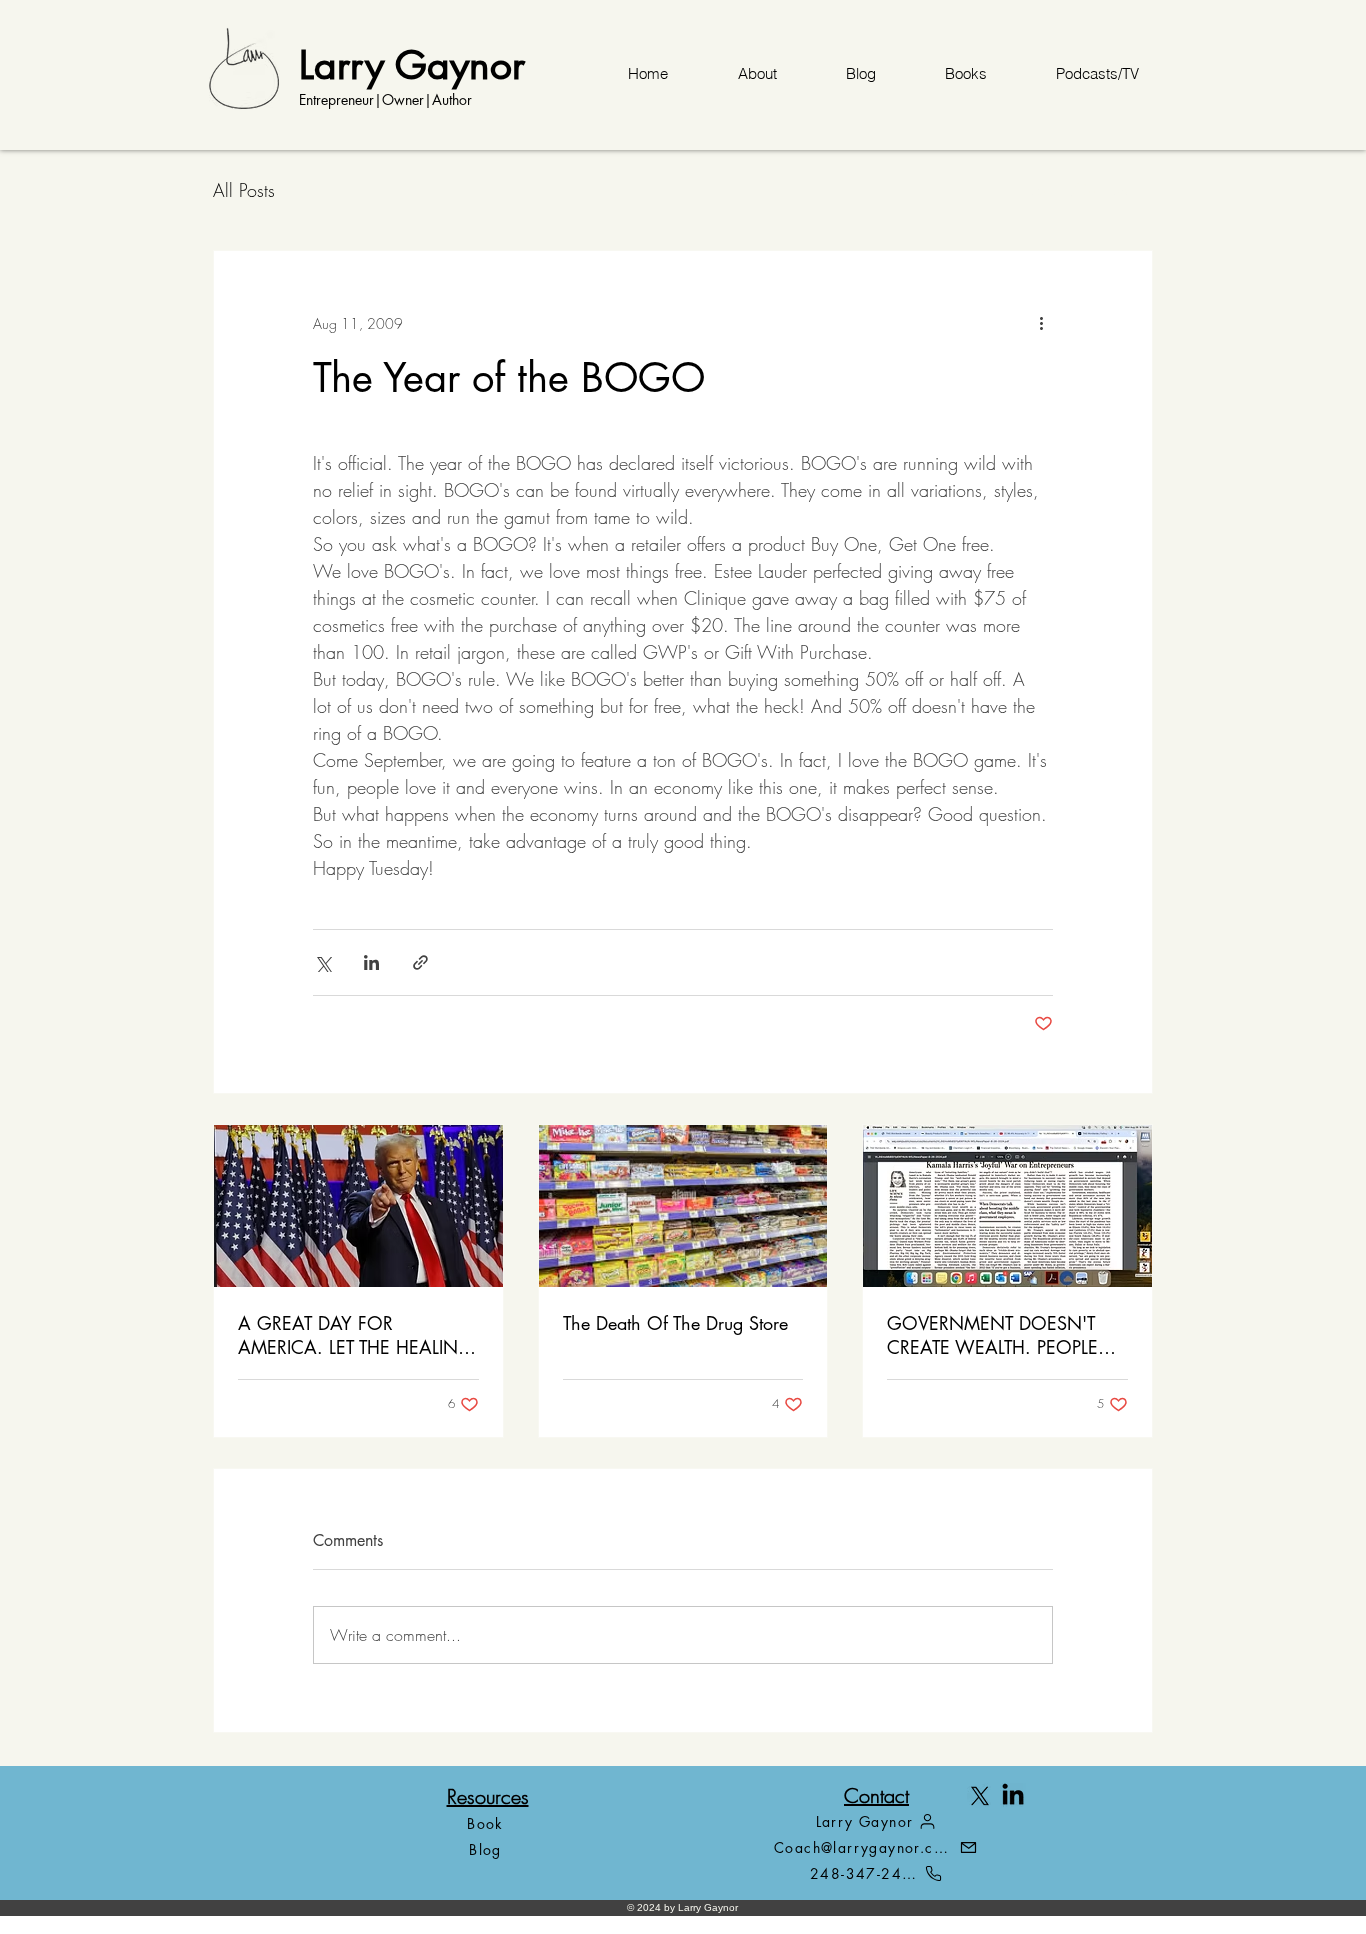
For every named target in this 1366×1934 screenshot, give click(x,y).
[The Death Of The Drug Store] (683, 1206)
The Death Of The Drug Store (675, 1323)
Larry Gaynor (412, 64)
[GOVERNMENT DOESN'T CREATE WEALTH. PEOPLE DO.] (1007, 1206)
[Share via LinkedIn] (371, 962)
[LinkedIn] (1013, 1796)
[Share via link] (420, 962)
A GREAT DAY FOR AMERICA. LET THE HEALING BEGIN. (355, 1335)
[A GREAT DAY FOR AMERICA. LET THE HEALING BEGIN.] (358, 1206)
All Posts (244, 190)
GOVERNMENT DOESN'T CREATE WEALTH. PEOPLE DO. (992, 1335)
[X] (980, 1796)
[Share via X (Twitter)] (322, 962)
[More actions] (1041, 323)
